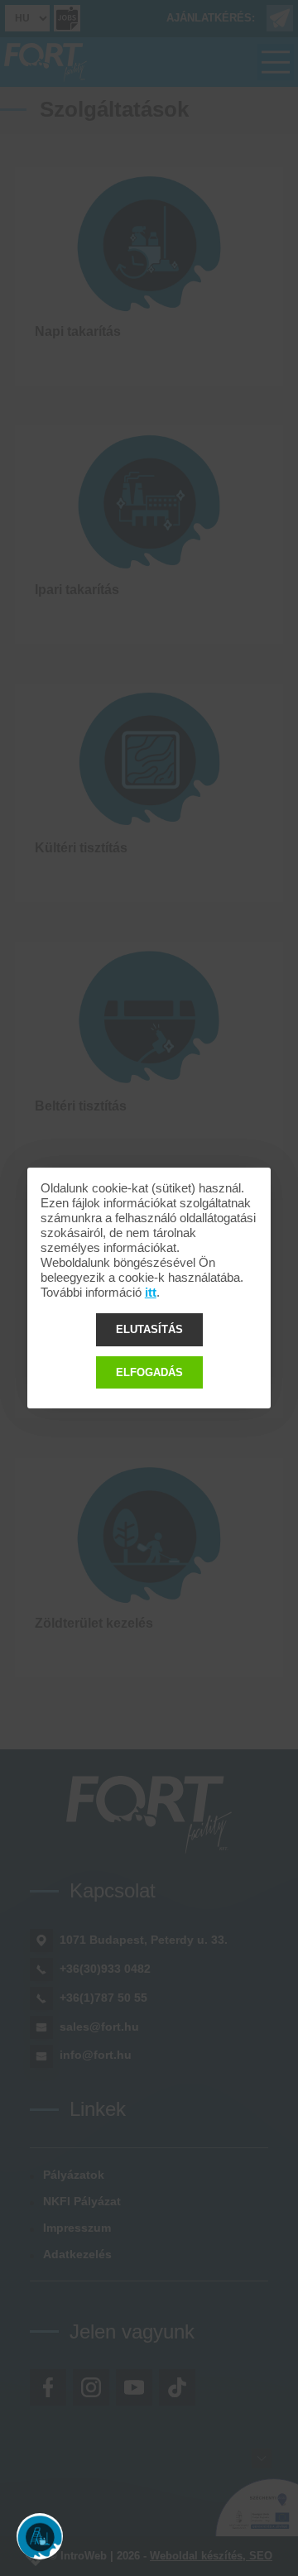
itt (151, 1292)
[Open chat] (40, 2536)
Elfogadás (149, 1372)
